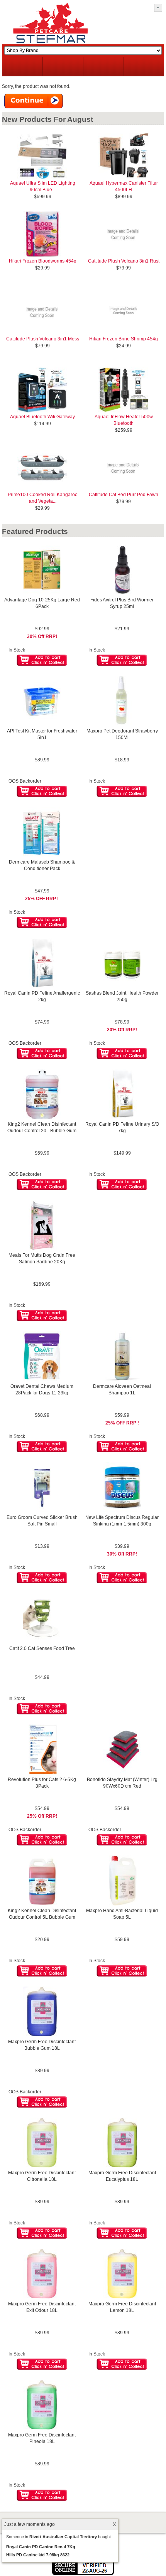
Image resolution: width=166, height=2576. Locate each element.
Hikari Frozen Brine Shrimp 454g (124, 339)
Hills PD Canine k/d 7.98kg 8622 (38, 2555)
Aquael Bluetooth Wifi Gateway (42, 417)
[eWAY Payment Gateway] (83, 2574)
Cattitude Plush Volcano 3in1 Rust (124, 261)
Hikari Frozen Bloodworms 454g (43, 261)
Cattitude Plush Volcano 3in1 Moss (43, 339)
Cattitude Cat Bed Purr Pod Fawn (124, 495)
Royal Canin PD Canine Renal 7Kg (41, 2547)
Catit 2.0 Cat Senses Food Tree (42, 1648)
